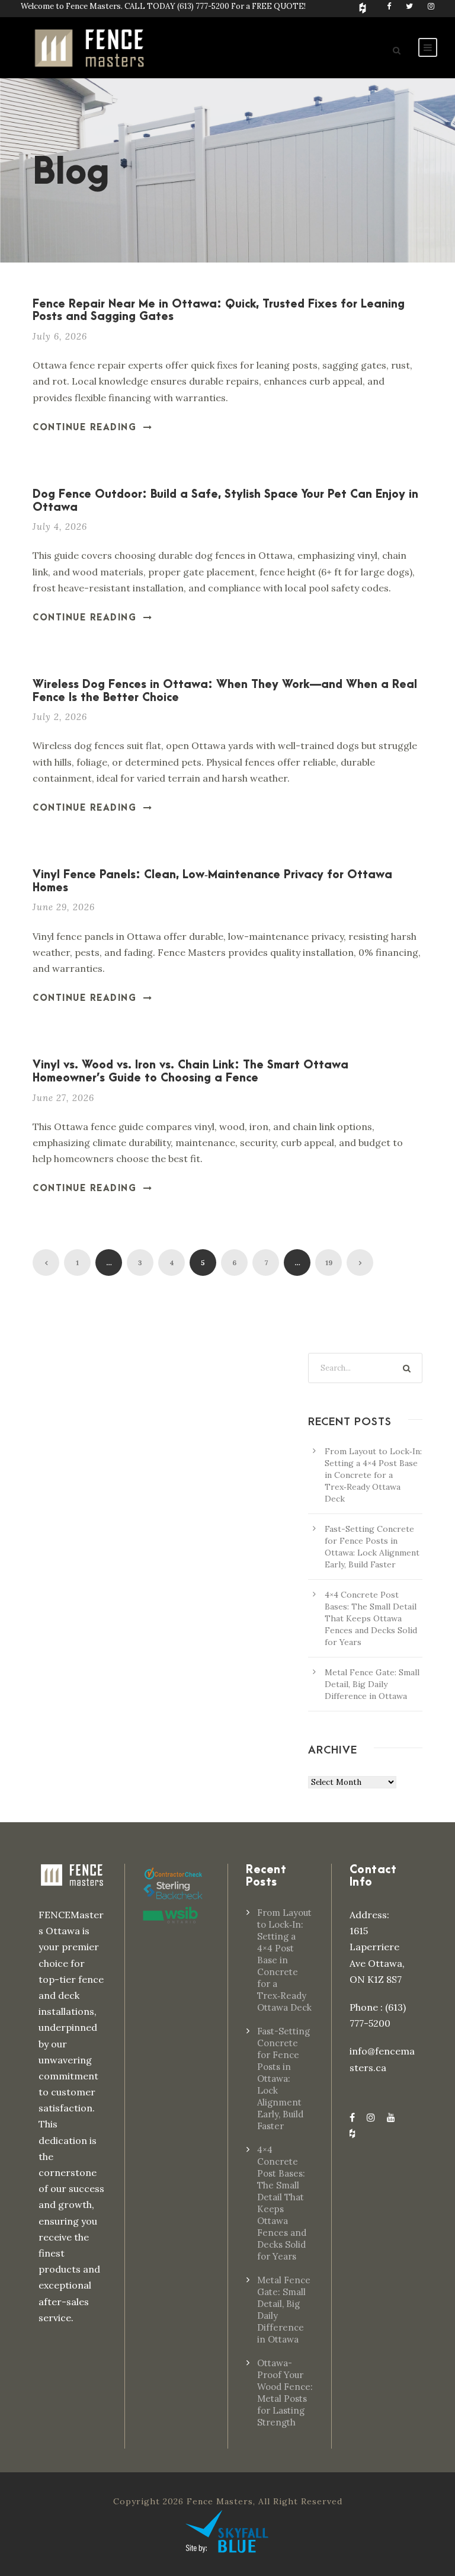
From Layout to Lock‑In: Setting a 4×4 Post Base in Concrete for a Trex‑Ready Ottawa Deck (373, 1475)
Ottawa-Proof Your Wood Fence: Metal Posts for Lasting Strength (285, 2393)
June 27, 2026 (63, 1098)
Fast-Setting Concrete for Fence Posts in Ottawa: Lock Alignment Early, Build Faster (283, 2079)
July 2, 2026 (60, 717)
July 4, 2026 (60, 527)
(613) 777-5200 (203, 6)
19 (329, 1263)
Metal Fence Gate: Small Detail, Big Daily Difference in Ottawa (372, 1684)
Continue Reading (84, 428)
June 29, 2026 (64, 907)
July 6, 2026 (60, 336)
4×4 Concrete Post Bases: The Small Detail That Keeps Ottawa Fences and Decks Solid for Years (371, 1618)
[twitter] (409, 6)
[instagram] (431, 6)
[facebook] (389, 6)
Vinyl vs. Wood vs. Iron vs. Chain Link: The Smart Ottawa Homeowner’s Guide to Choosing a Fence (190, 1072)
